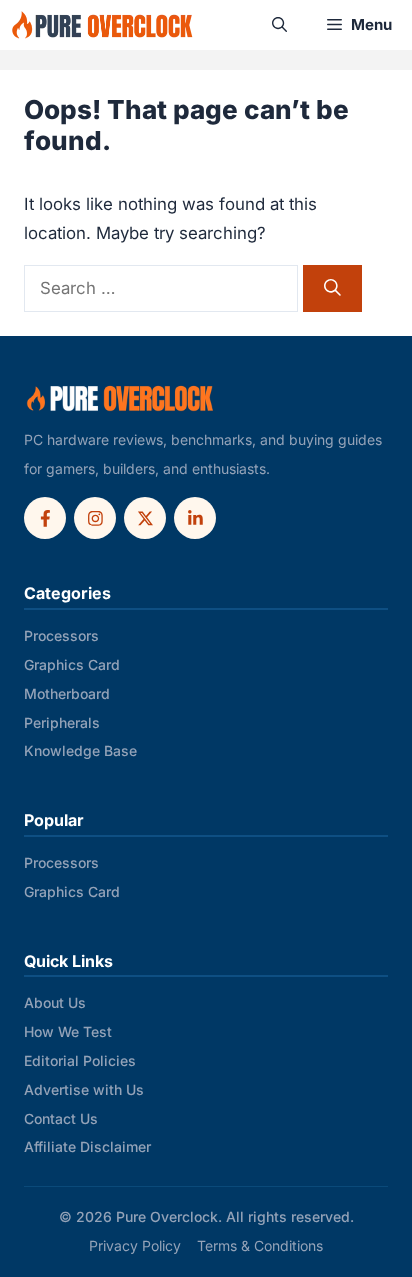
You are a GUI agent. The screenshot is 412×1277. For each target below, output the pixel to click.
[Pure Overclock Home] (120, 399)
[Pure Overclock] (102, 25)
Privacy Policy (135, 1245)
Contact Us (61, 1118)
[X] (145, 518)
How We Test (68, 1031)
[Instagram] (95, 518)
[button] (279, 25)
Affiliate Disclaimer (87, 1146)
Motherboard (67, 693)
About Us (55, 1002)
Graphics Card (72, 664)
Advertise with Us (84, 1089)
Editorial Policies (80, 1060)
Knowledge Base (80, 750)
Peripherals (62, 722)
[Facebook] (45, 518)
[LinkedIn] (195, 518)
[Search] (332, 288)
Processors (61, 635)
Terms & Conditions (260, 1245)
